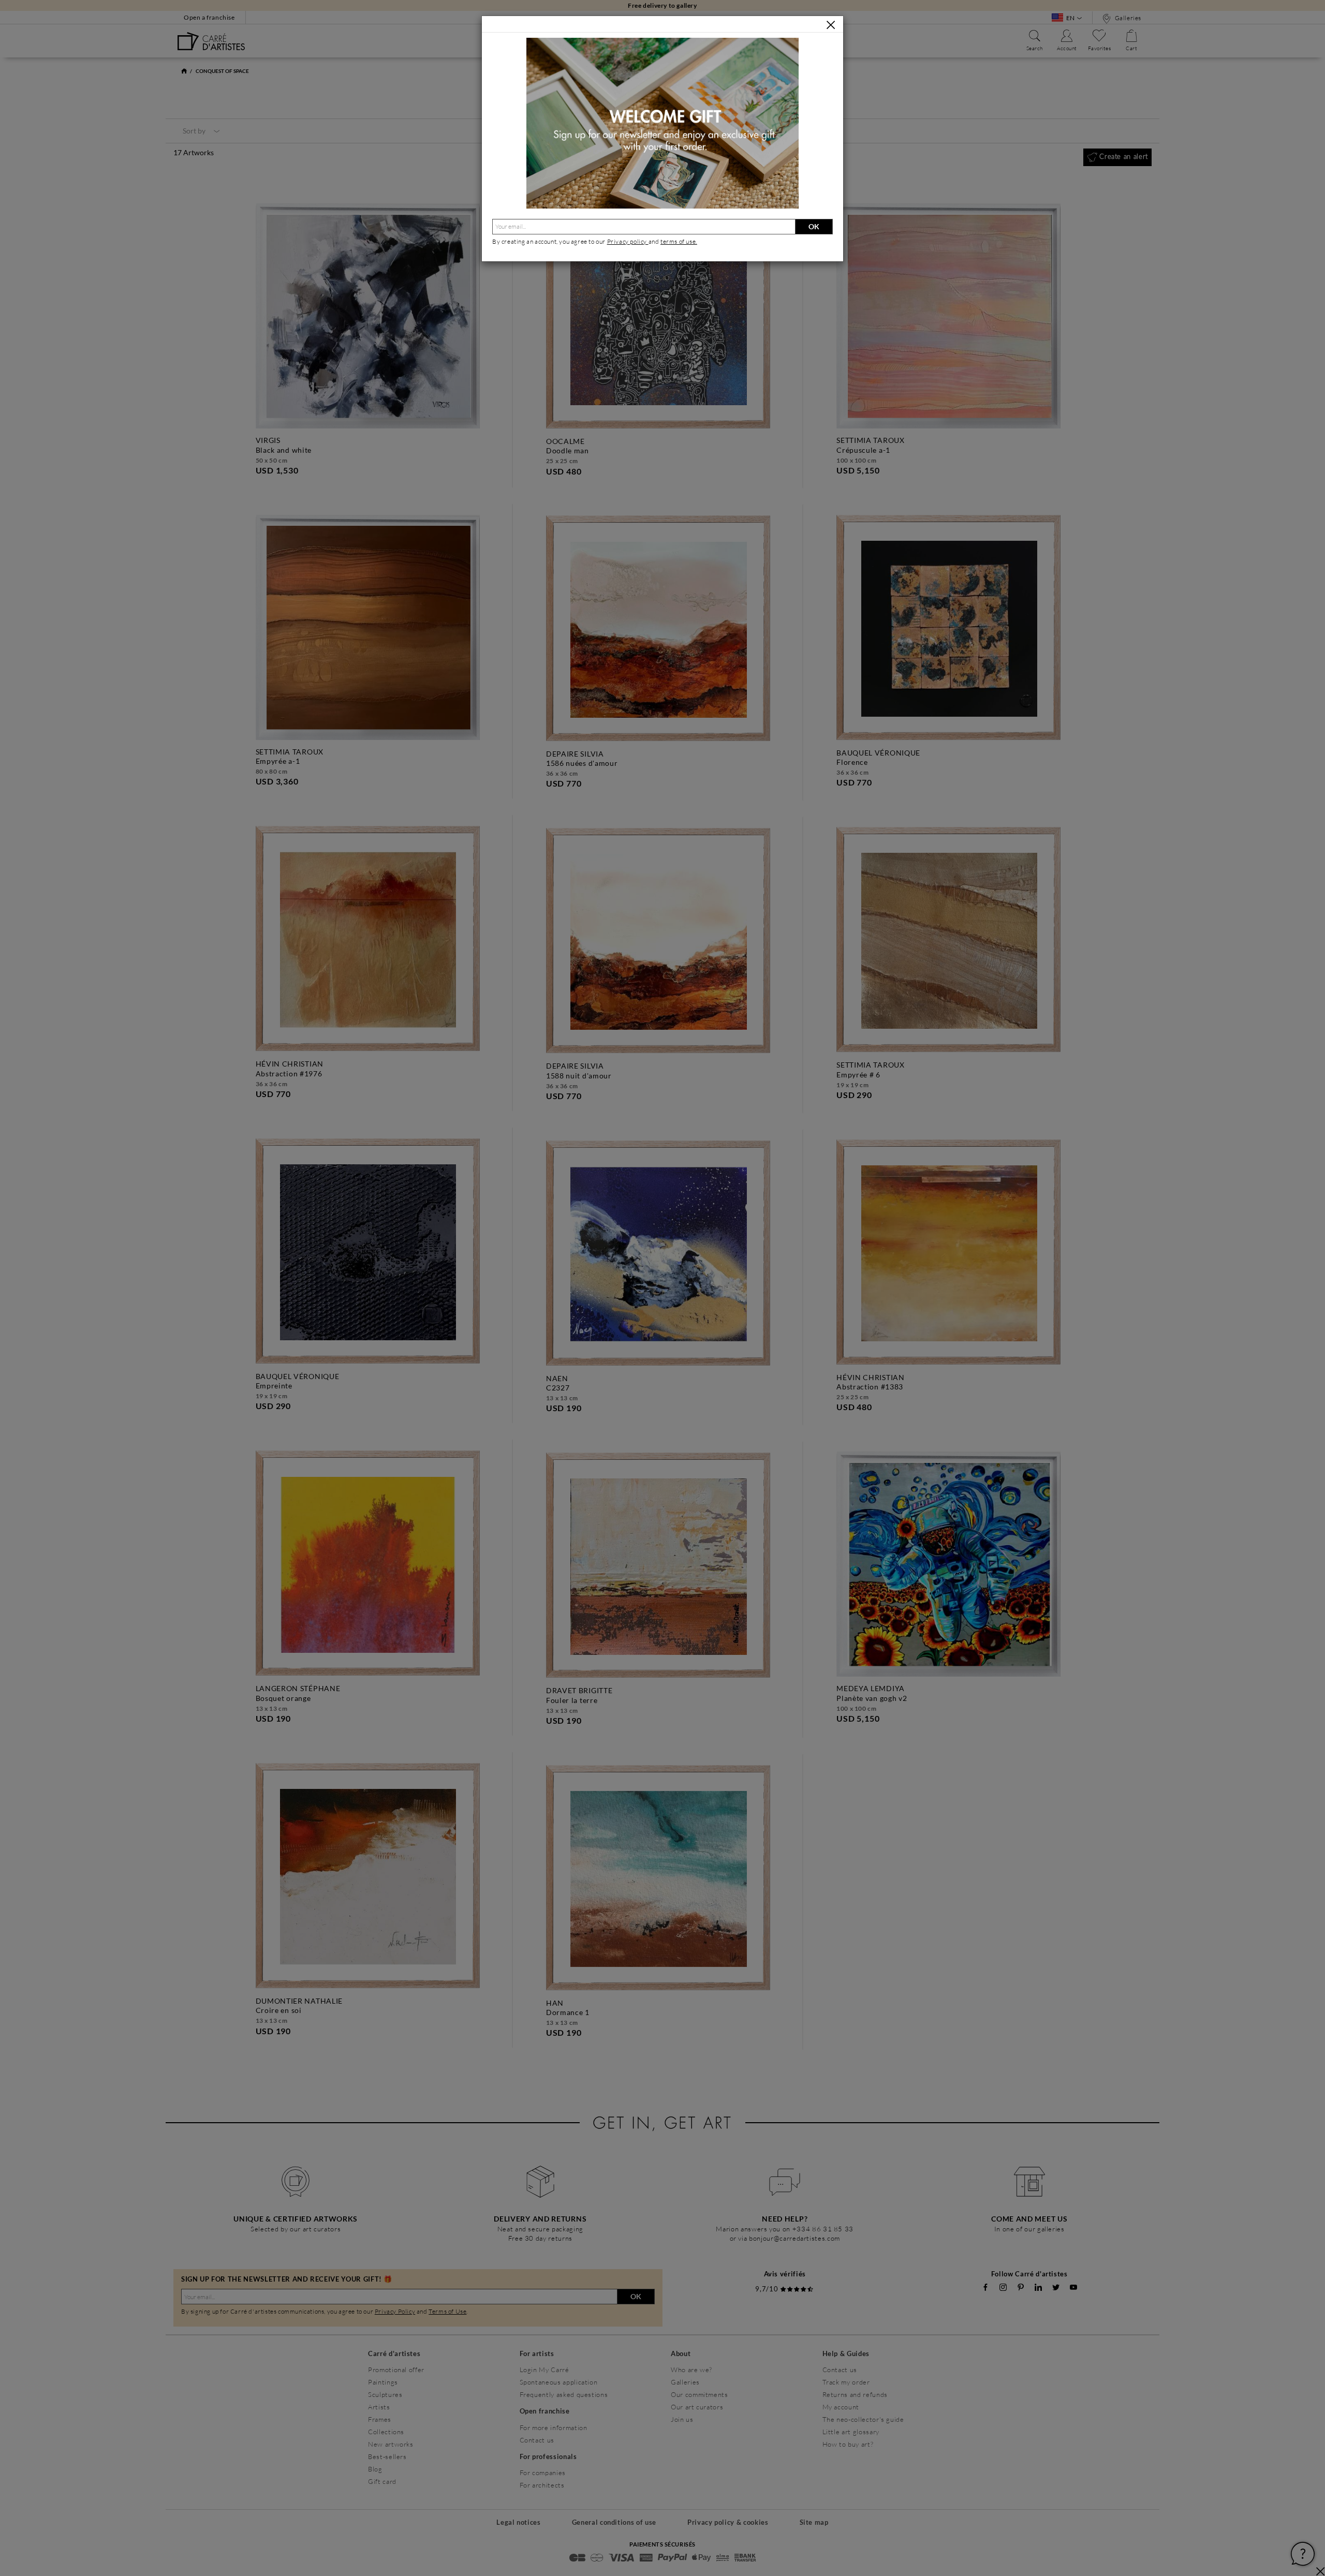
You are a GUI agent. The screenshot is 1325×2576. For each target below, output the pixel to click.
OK (814, 226)
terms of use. (679, 241)
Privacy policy (628, 241)
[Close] (831, 25)
